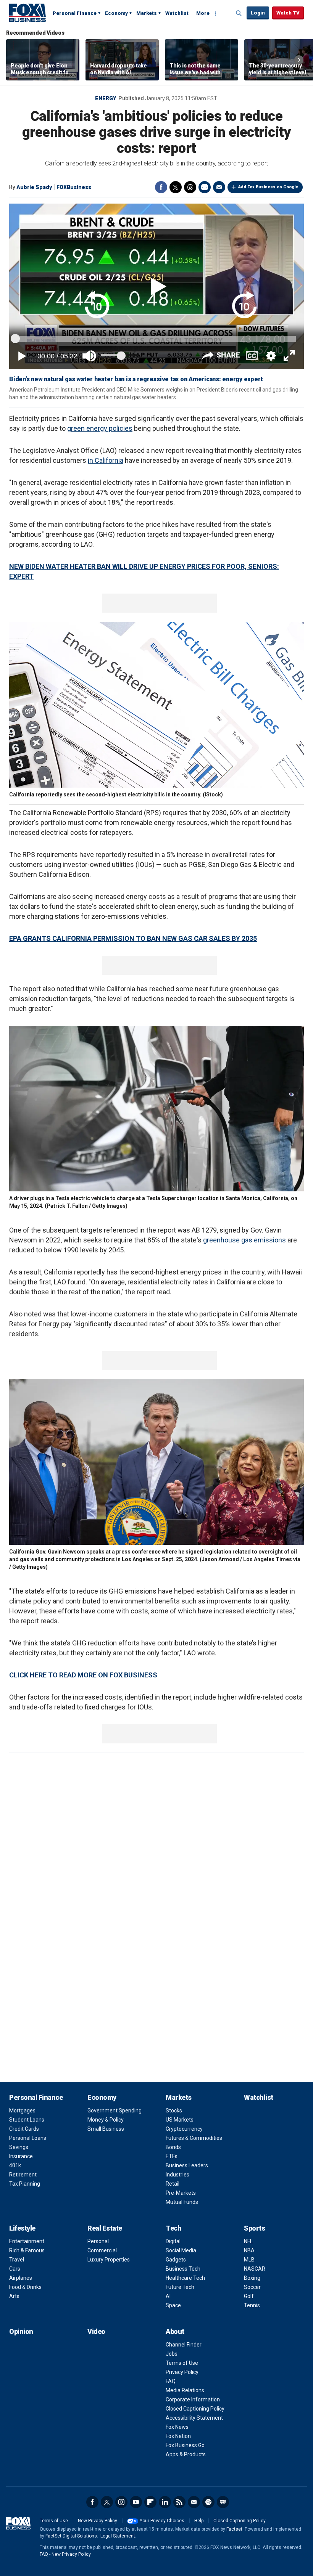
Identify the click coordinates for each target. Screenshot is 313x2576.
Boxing (252, 2278)
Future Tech (180, 2287)
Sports (254, 2228)
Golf (249, 2296)
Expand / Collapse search (239, 13)
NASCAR (255, 2269)
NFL (248, 2241)
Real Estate (105, 2228)
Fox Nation (178, 2436)
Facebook (161, 187)
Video (96, 2331)
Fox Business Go (185, 2445)
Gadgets (176, 2260)
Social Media (181, 2250)
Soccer (252, 2287)
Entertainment (27, 2241)
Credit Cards (24, 2129)
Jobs (172, 2354)
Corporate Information (193, 2399)
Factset (234, 2529)
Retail (173, 2184)
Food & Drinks (25, 2287)
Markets (147, 13)
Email (219, 187)
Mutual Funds (182, 2202)
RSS (179, 2502)
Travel (17, 2260)
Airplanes (21, 2278)
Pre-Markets (181, 2193)
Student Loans (27, 2120)
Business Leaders (187, 2165)
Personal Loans (28, 2138)
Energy (106, 98)
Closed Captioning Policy (195, 2409)
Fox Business (27, 13)
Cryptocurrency (184, 2129)
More (203, 13)
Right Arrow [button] (299, 60)
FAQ (171, 2381)
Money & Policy (106, 2120)
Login (258, 13)
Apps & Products (186, 2454)
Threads (190, 187)
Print (205, 187)
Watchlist (177, 13)
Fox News (177, 2427)
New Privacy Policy (98, 2521)
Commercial (102, 2250)
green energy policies (100, 428)
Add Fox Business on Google (268, 187)
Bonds (173, 2147)
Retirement (23, 2175)
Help (199, 2521)
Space (173, 2305)
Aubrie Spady (34, 187)
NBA (249, 2250)
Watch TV (288, 13)
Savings (19, 2147)
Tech (173, 2228)
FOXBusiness (74, 187)
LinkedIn (165, 2502)
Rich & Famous (27, 2250)
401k (15, 2165)
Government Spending (115, 2111)
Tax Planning (25, 2184)
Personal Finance (75, 13)
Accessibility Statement (194, 2418)
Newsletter (194, 2502)
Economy (116, 13)
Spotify (208, 2502)
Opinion (21, 2331)
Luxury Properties (109, 2260)
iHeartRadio (223, 2502)
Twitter (176, 187)
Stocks (174, 2111)
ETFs (172, 2156)
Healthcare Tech (185, 2278)
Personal (98, 2241)
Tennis (252, 2305)
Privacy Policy (182, 2372)
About (175, 2331)
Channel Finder (184, 2345)
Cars (15, 2269)
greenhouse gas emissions (244, 1240)
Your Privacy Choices (162, 2521)
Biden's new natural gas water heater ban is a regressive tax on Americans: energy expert (136, 379)
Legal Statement (118, 2536)
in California (106, 460)
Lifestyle (22, 2228)
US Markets (180, 2120)
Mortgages (22, 2111)
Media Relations (185, 2390)
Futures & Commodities (194, 2138)
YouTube (136, 2502)
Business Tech (183, 2269)
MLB (249, 2260)
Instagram (121, 2502)
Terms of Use (182, 2363)
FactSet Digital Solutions (71, 2536)
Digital (173, 2241)
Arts (14, 2296)
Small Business (106, 2129)
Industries (177, 2175)
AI (168, 2296)
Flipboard (150, 2502)
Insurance (21, 2156)
